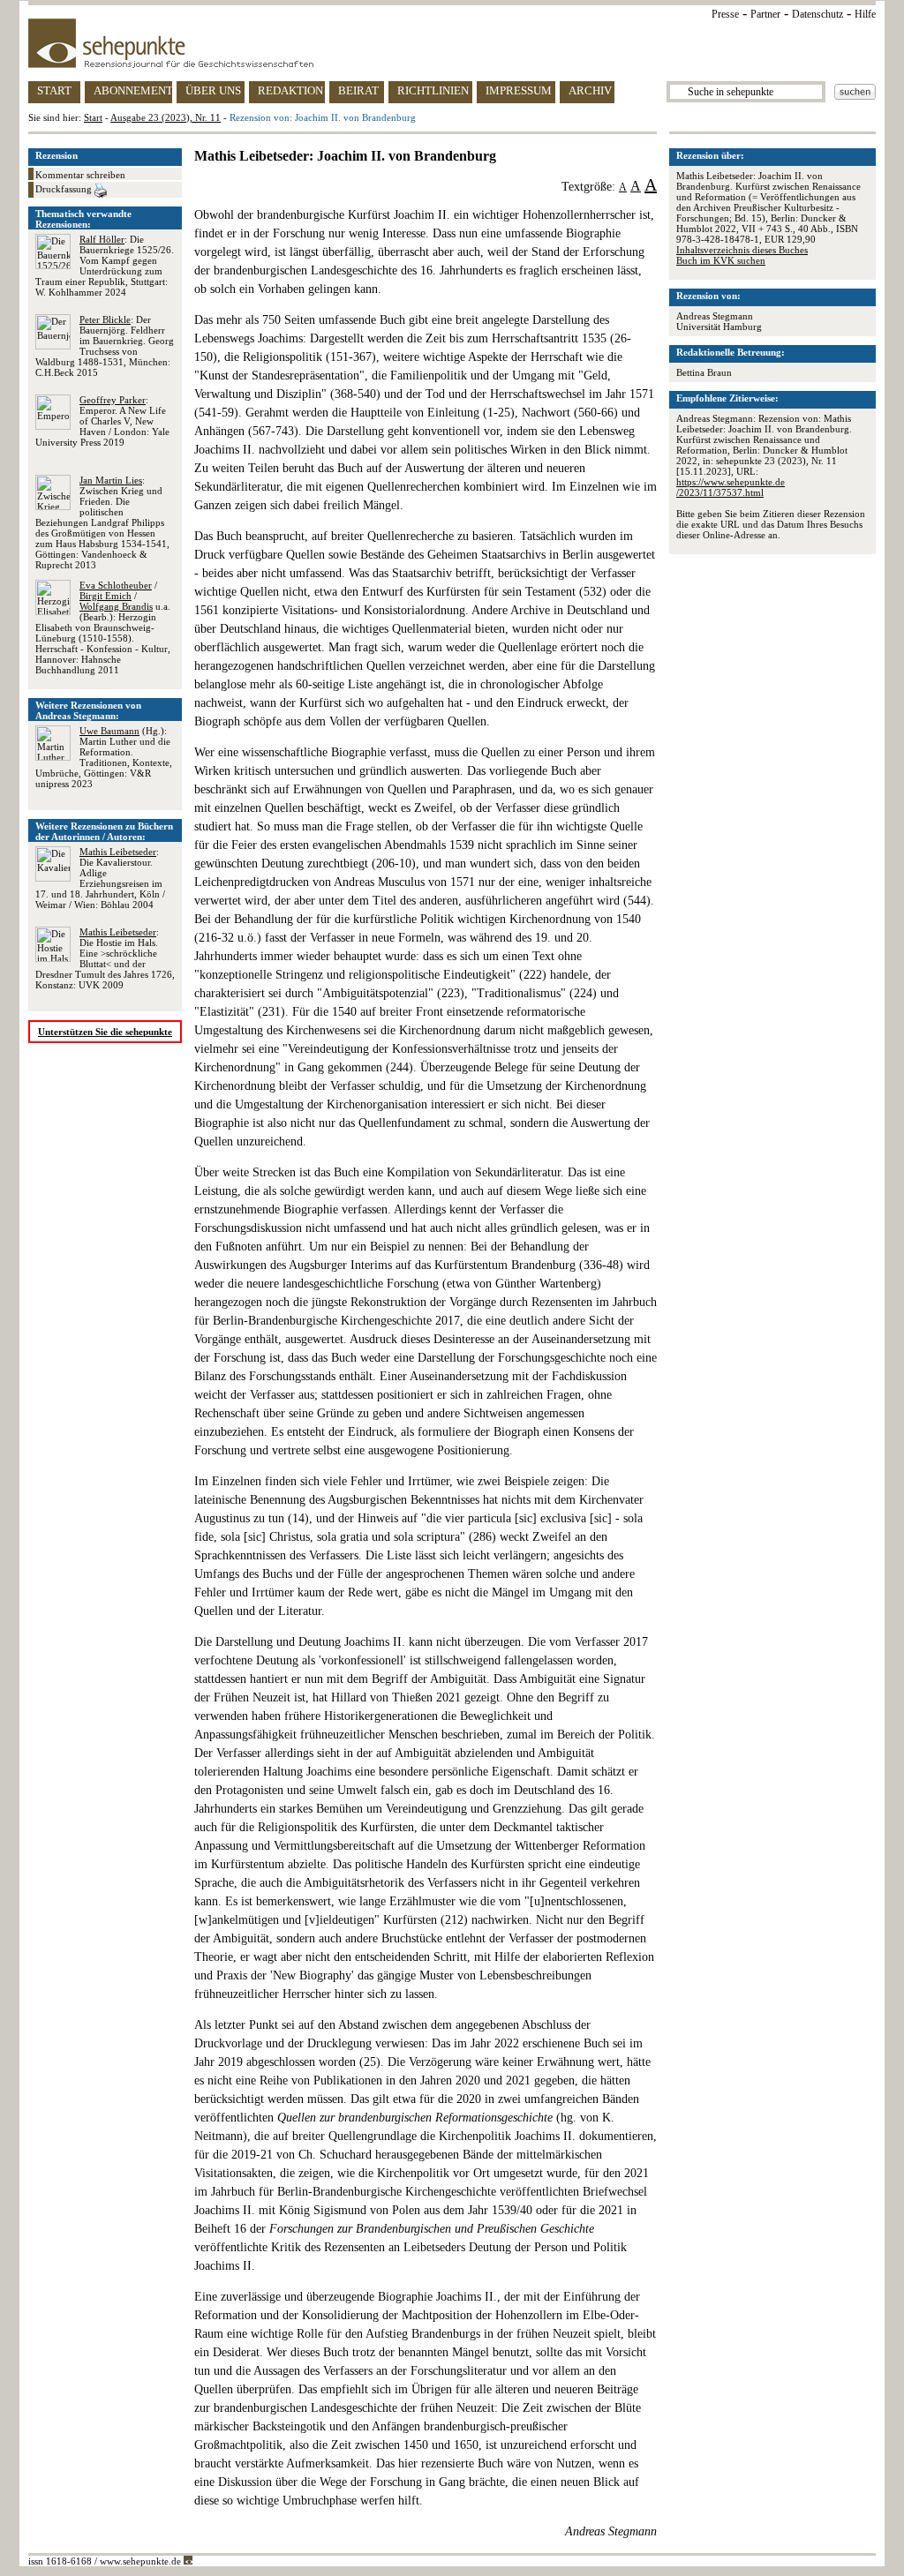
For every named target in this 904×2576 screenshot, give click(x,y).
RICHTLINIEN (433, 90)
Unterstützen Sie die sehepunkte (105, 1032)
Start (93, 117)
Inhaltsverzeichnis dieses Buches (742, 250)
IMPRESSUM (519, 90)
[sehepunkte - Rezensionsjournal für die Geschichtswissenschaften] (452, 43)
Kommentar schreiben (80, 175)
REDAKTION (290, 90)
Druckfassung (65, 189)
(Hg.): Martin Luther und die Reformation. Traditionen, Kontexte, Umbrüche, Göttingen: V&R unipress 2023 (104, 757)
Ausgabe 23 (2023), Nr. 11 (166, 117)
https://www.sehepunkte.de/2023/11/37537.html (731, 487)
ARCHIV (590, 90)
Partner (765, 14)
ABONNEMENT (133, 90)
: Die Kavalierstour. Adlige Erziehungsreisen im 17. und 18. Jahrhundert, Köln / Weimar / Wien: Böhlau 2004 (100, 878)
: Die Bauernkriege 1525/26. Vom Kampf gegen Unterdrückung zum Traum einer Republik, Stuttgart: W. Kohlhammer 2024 (105, 266)
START (54, 90)
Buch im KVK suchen (721, 260)
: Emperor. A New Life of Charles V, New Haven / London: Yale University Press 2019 (102, 421)
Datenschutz (817, 14)
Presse (725, 14)
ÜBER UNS (213, 90)
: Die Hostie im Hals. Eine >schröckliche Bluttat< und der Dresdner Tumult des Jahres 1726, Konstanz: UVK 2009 (105, 958)
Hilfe (865, 14)
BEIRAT (358, 90)
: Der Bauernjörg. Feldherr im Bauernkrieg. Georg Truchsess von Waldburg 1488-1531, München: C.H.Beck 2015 (105, 346)
